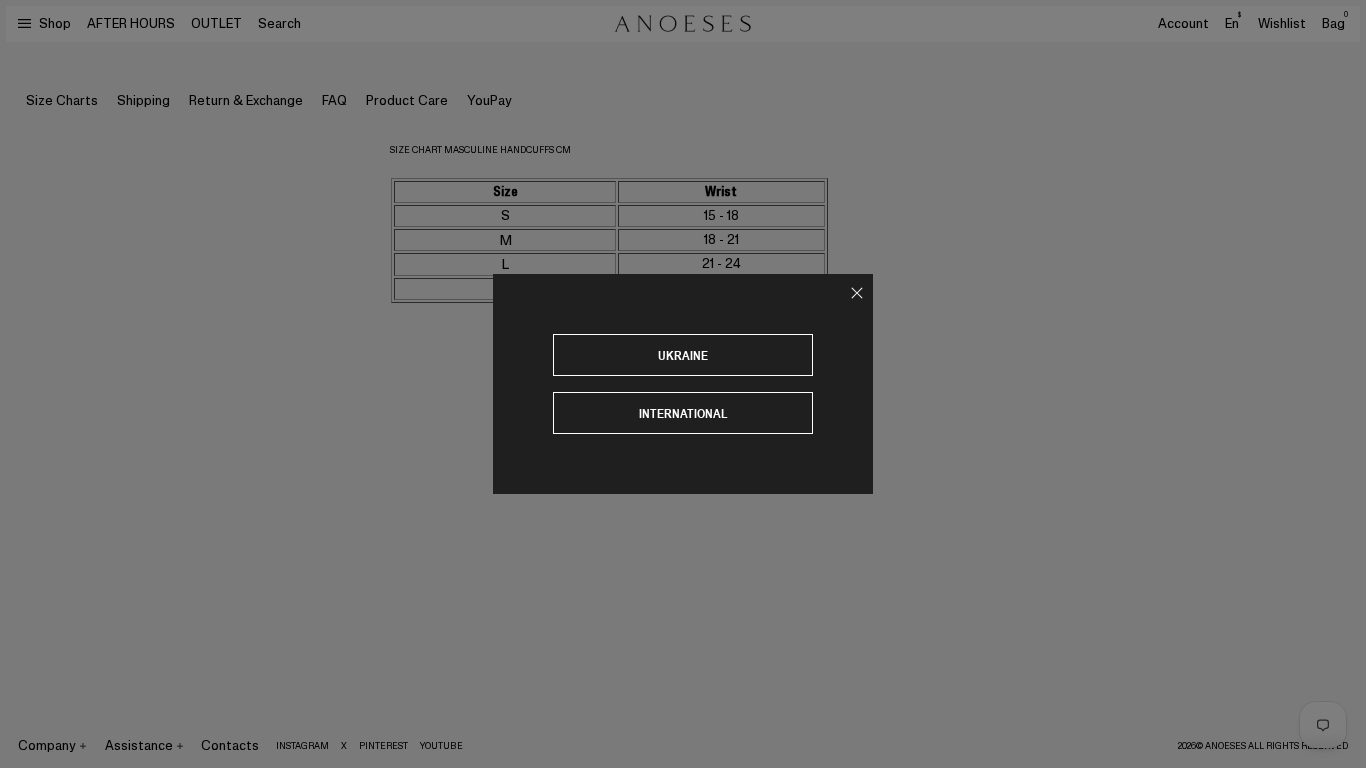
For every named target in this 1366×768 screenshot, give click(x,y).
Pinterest (383, 746)
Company (47, 745)
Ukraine (683, 355)
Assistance (139, 745)
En (1233, 23)
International (683, 413)
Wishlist (1282, 23)
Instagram (302, 746)
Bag (1335, 23)
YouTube (441, 746)
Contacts (230, 745)
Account (1183, 23)
